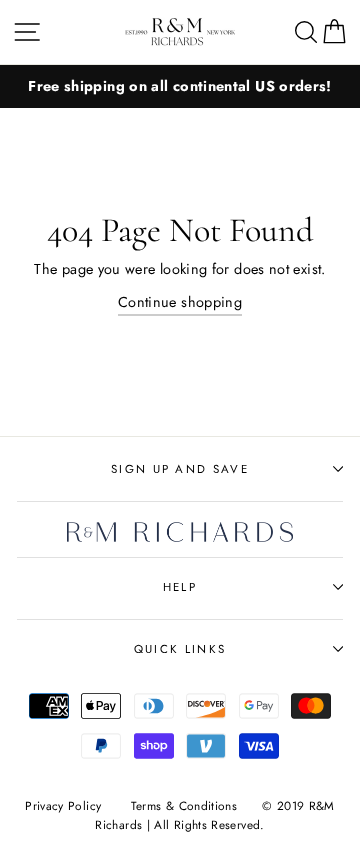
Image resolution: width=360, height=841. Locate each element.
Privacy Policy (63, 805)
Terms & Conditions (184, 805)
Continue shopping (180, 302)
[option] (180, 86)
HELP (180, 587)
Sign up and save (180, 469)
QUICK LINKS (180, 649)
